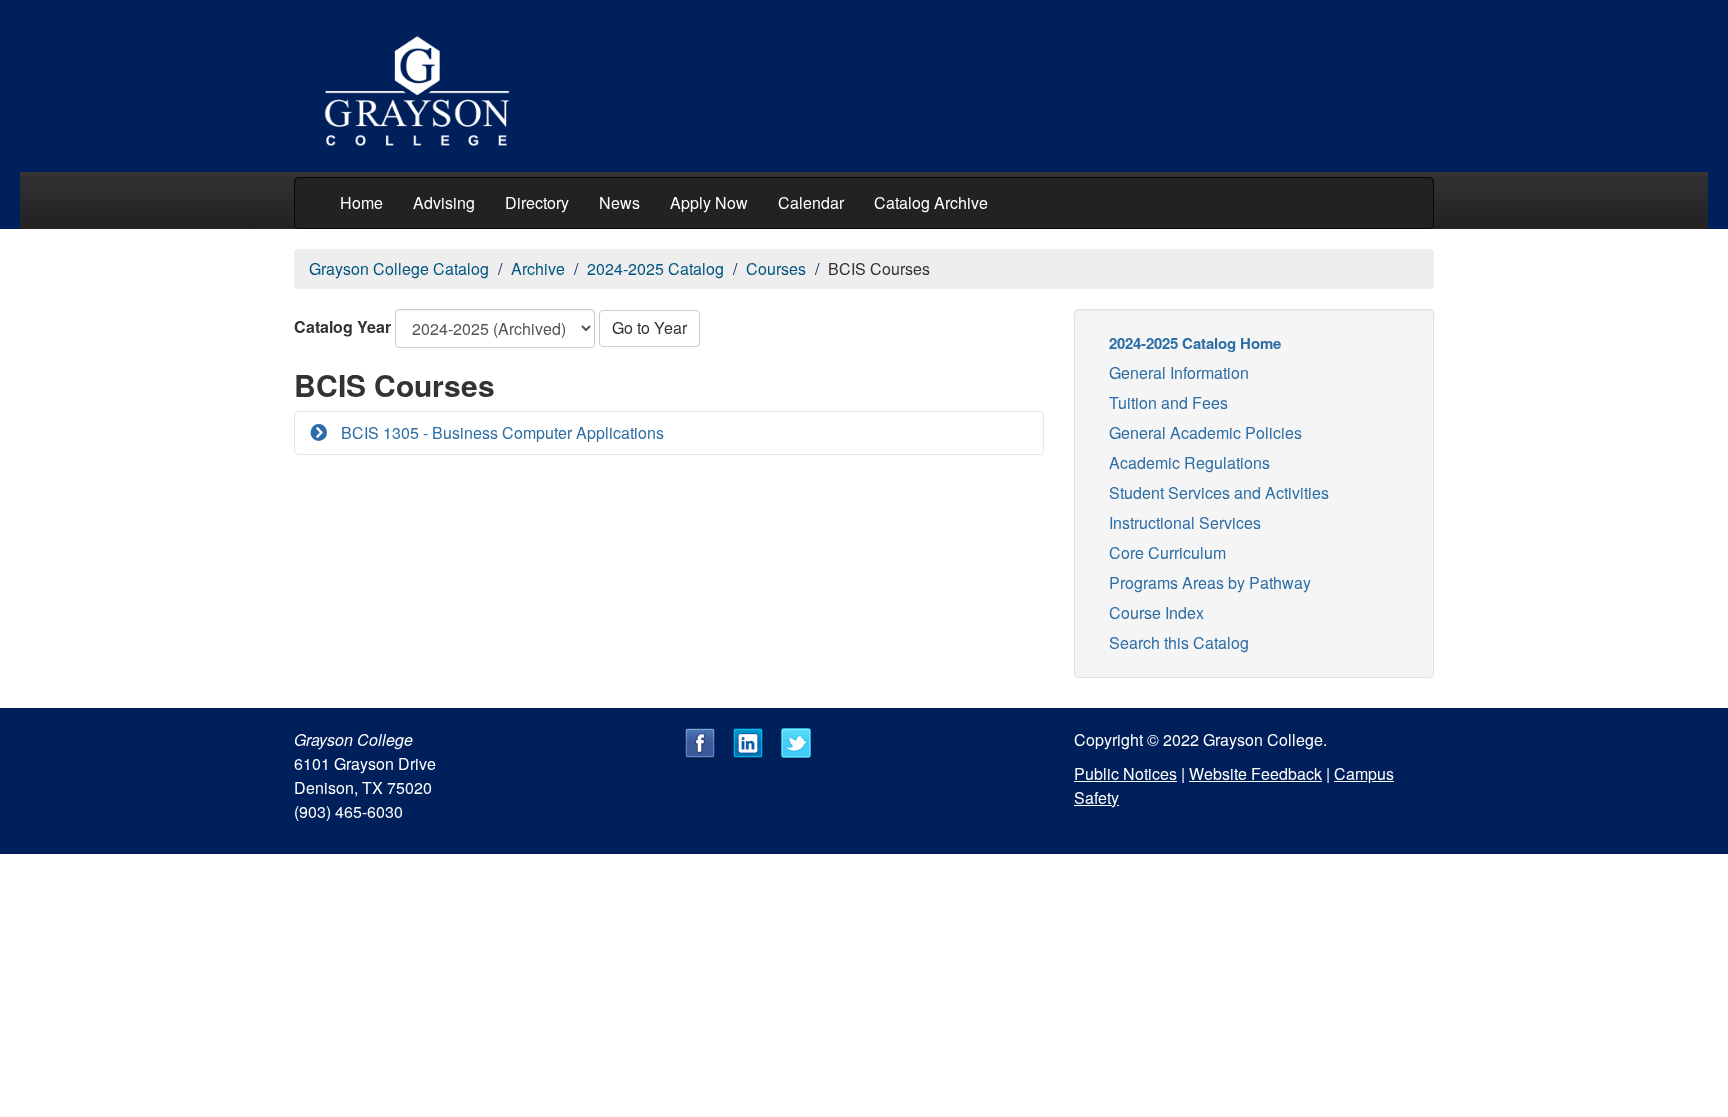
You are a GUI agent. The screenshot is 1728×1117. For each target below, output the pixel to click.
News (619, 202)
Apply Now (709, 202)
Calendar (811, 202)
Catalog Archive (931, 202)
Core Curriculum (1167, 552)
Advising (444, 202)
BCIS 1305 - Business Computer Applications (500, 432)
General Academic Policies (1205, 432)
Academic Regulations (1189, 462)
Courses (776, 268)
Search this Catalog (1179, 642)
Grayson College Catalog (399, 268)
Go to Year (649, 327)
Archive (538, 268)
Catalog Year (342, 326)
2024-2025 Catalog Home (1195, 343)
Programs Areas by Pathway (1210, 582)
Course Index (1156, 612)
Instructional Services (1185, 522)
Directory (537, 202)
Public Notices (1125, 773)
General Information (1179, 372)
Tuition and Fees (1168, 402)
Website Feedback (1255, 773)
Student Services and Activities (1219, 492)
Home (361, 202)
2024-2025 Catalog (655, 268)
